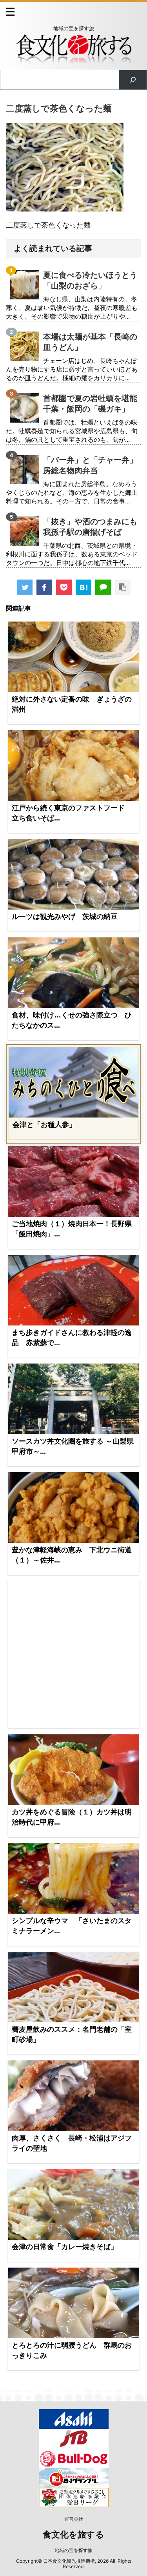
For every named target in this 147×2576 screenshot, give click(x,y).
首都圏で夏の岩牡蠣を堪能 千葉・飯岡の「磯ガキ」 (90, 404)
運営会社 (74, 2519)
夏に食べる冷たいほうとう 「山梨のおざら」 (90, 280)
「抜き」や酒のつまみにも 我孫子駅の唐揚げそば (90, 527)
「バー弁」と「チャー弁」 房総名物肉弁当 (90, 465)
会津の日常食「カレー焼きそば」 (65, 2247)
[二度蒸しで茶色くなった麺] (83, 587)
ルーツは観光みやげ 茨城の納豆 (65, 917)
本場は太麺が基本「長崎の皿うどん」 (90, 342)
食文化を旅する (73, 2535)
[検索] (133, 80)
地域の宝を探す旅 (74, 2550)
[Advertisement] (73, 1655)
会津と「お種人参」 (44, 1125)
